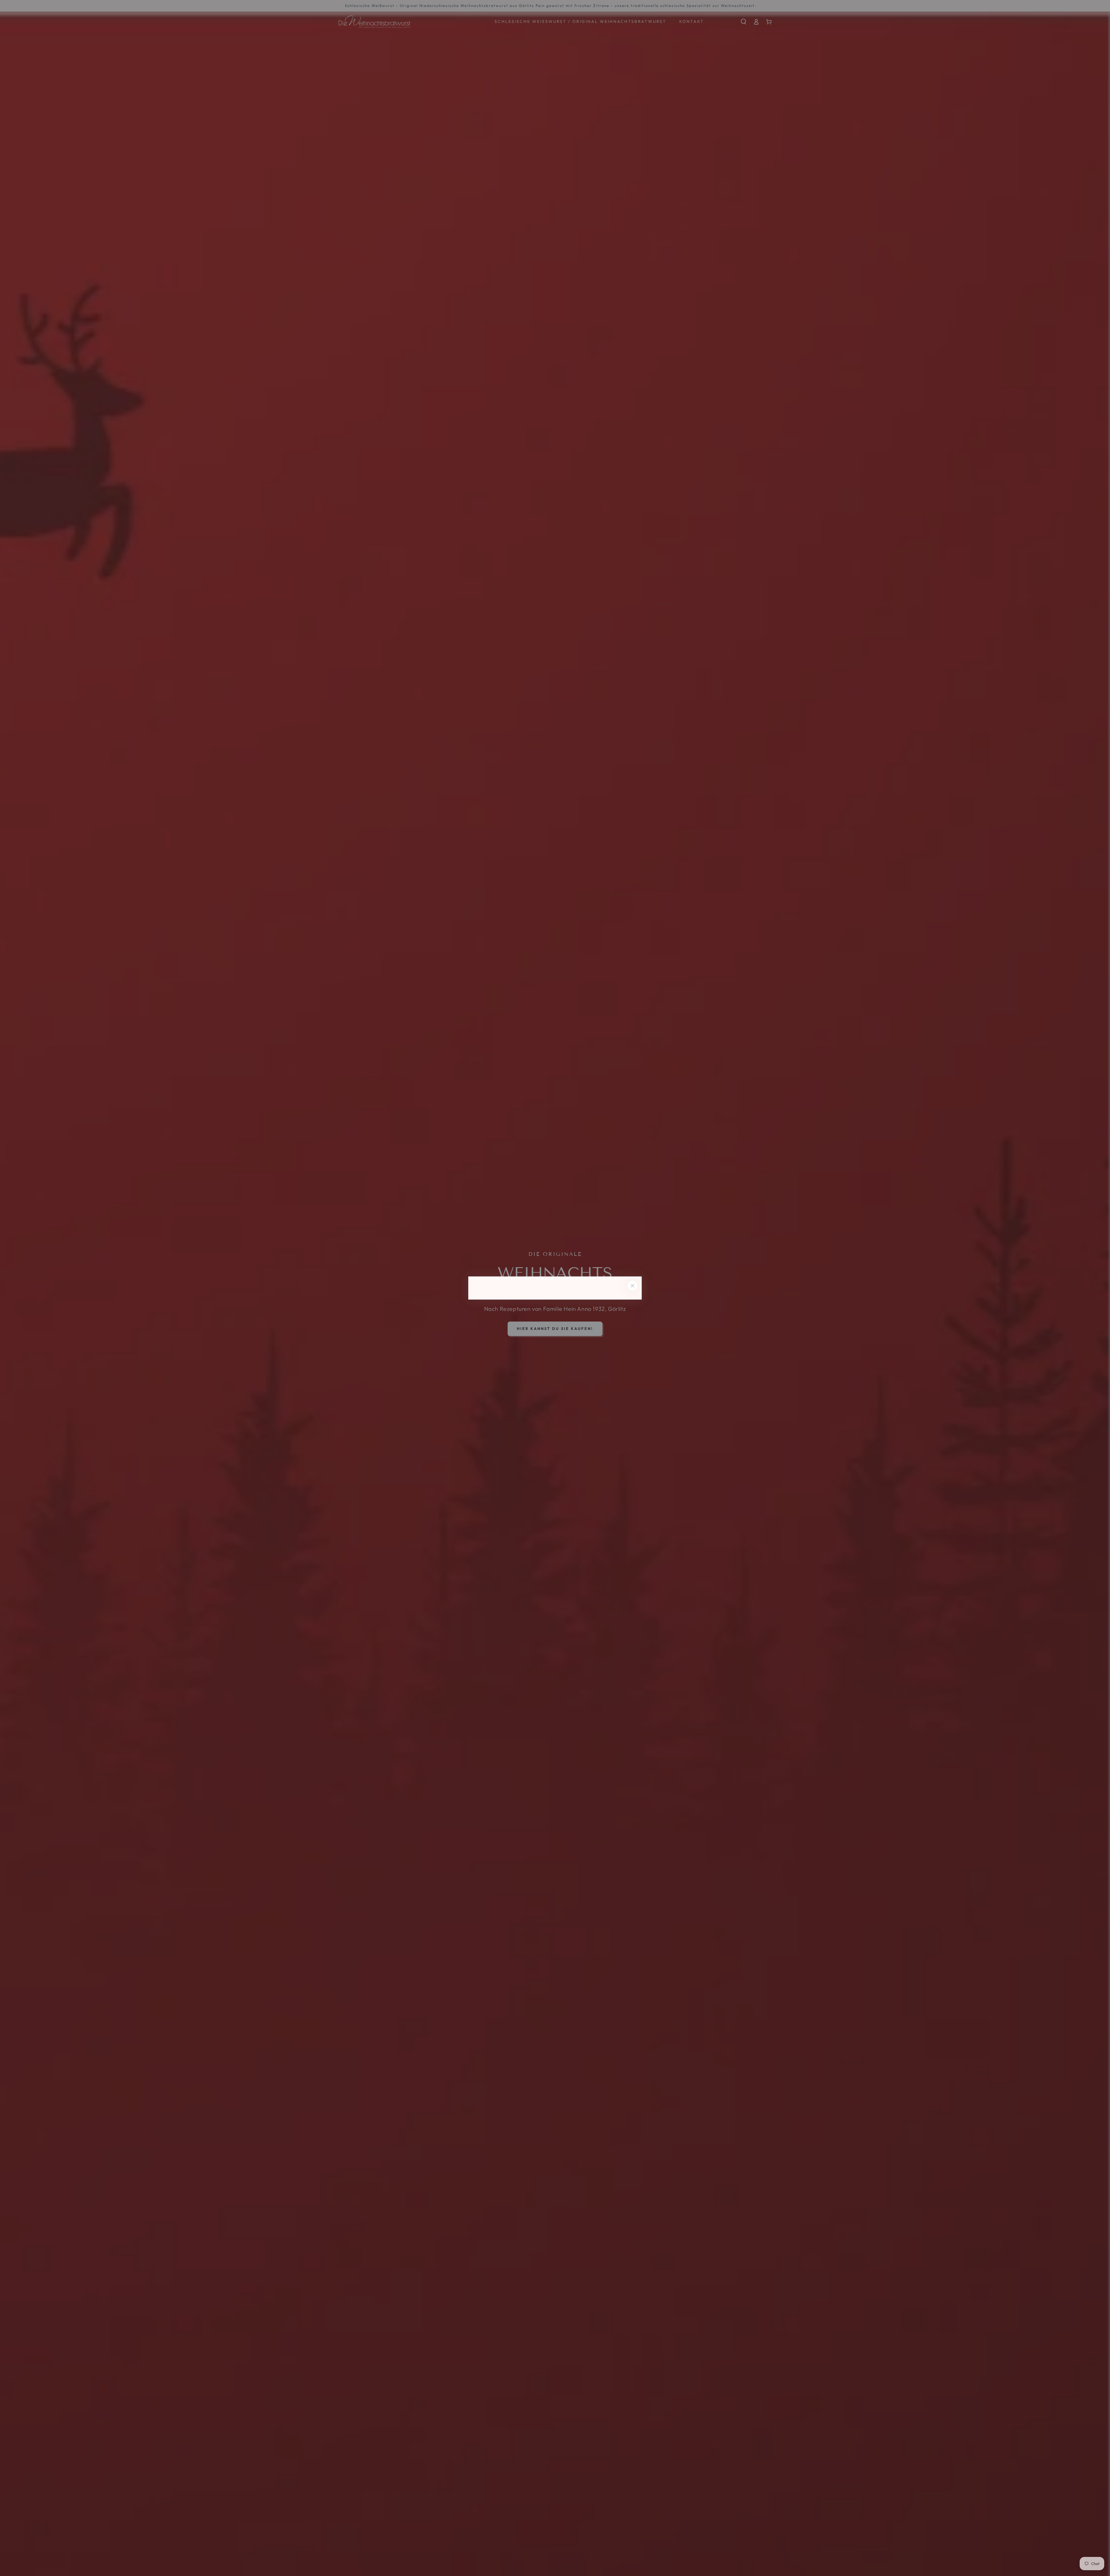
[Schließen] (632, 1286)
